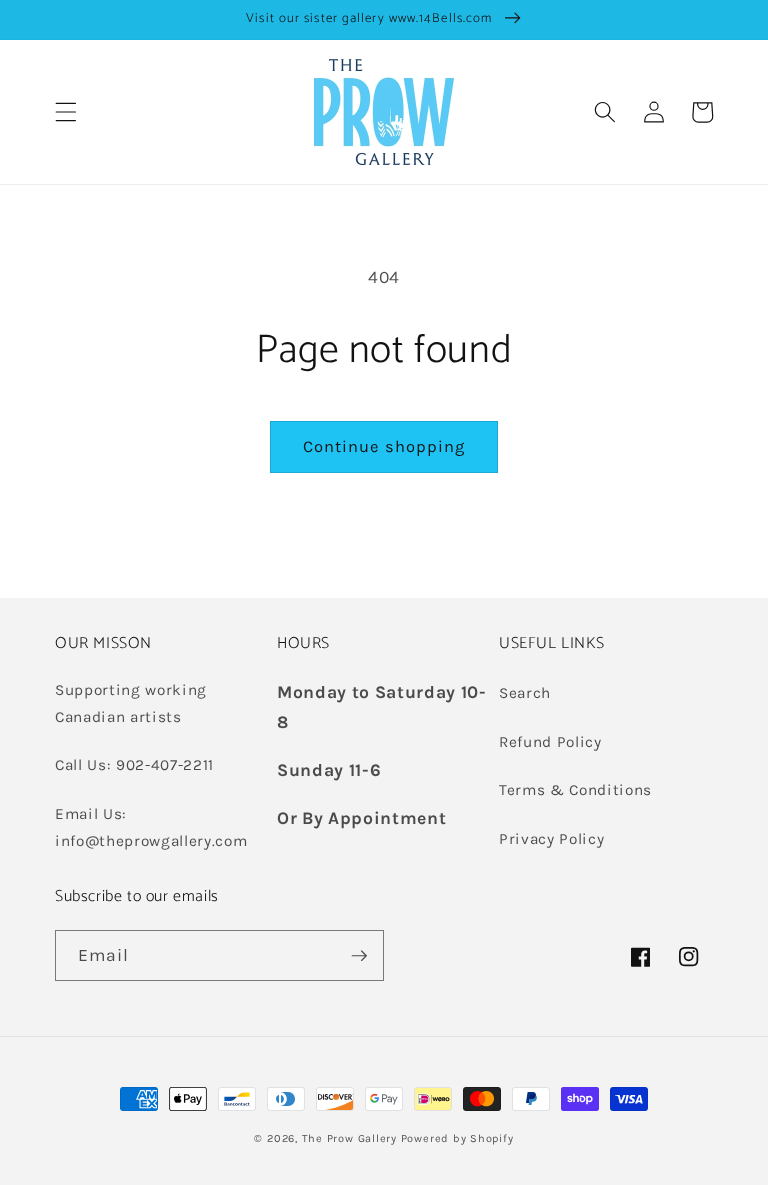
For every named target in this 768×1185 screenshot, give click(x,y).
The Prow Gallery (349, 1138)
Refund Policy (550, 742)
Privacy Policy (551, 839)
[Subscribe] (359, 956)
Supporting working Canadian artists (131, 703)
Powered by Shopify (457, 1138)
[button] (66, 112)
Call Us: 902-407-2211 (134, 765)
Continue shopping (384, 446)
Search (525, 693)
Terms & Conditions (575, 790)
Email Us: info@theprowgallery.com (151, 827)
